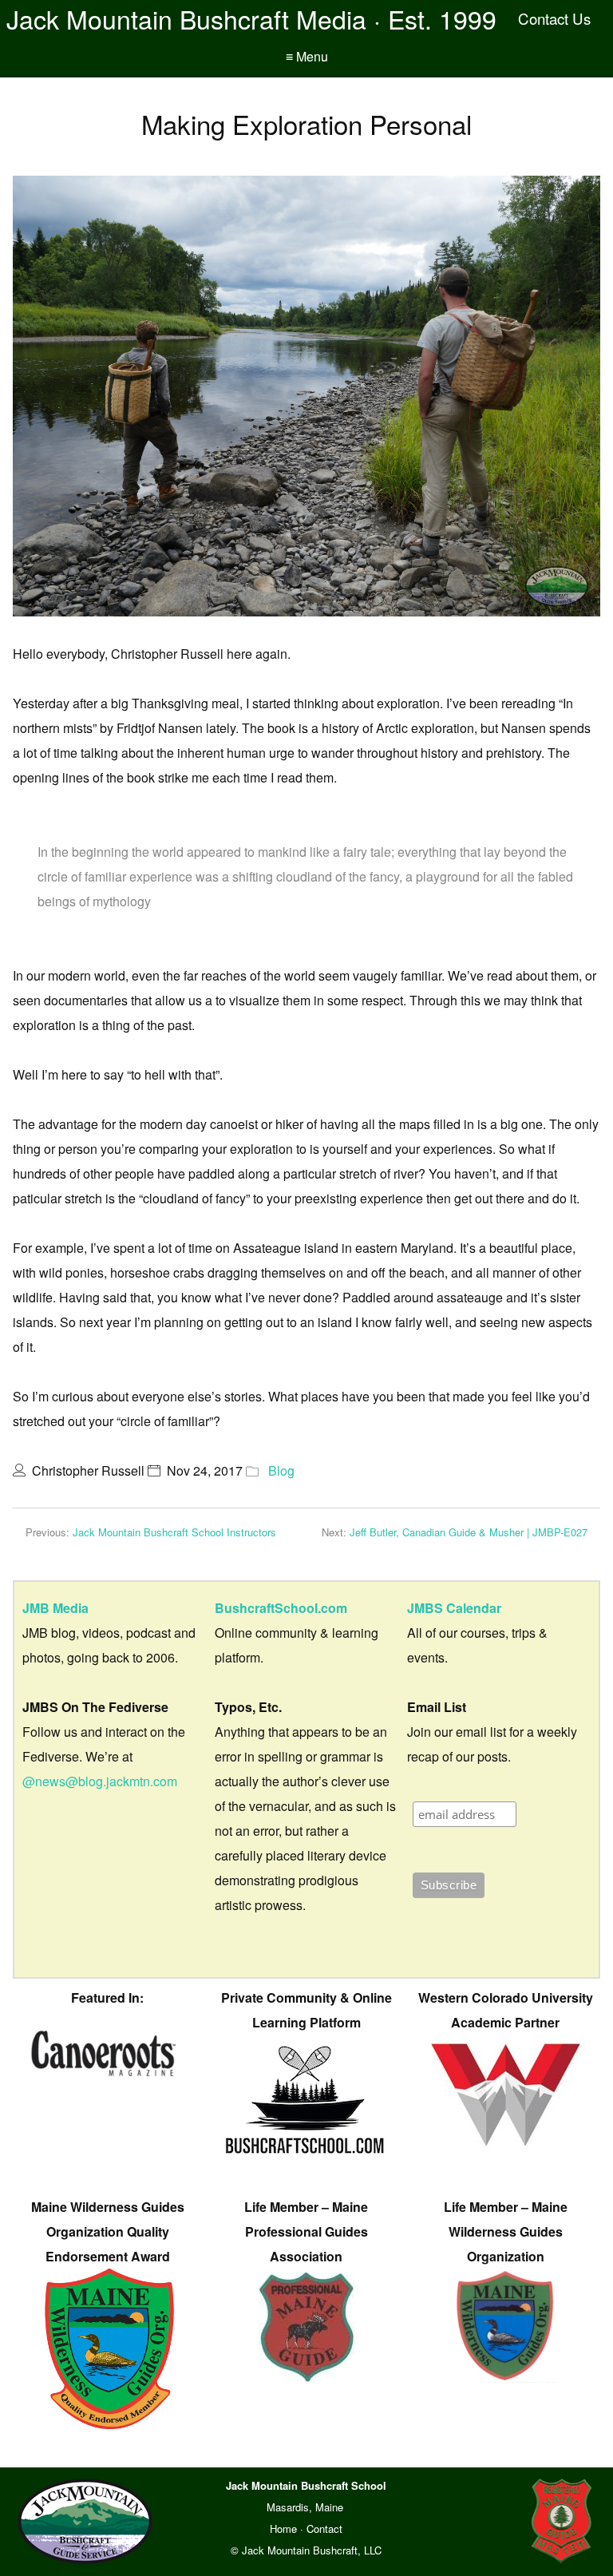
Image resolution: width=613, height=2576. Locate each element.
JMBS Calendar (454, 1608)
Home (283, 2528)
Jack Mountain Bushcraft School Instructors (174, 1532)
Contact (324, 2528)
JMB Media (55, 1608)
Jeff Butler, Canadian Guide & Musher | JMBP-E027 (469, 1532)
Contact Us (554, 18)
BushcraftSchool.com (281, 1608)
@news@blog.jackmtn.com (100, 1781)
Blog (281, 1470)
